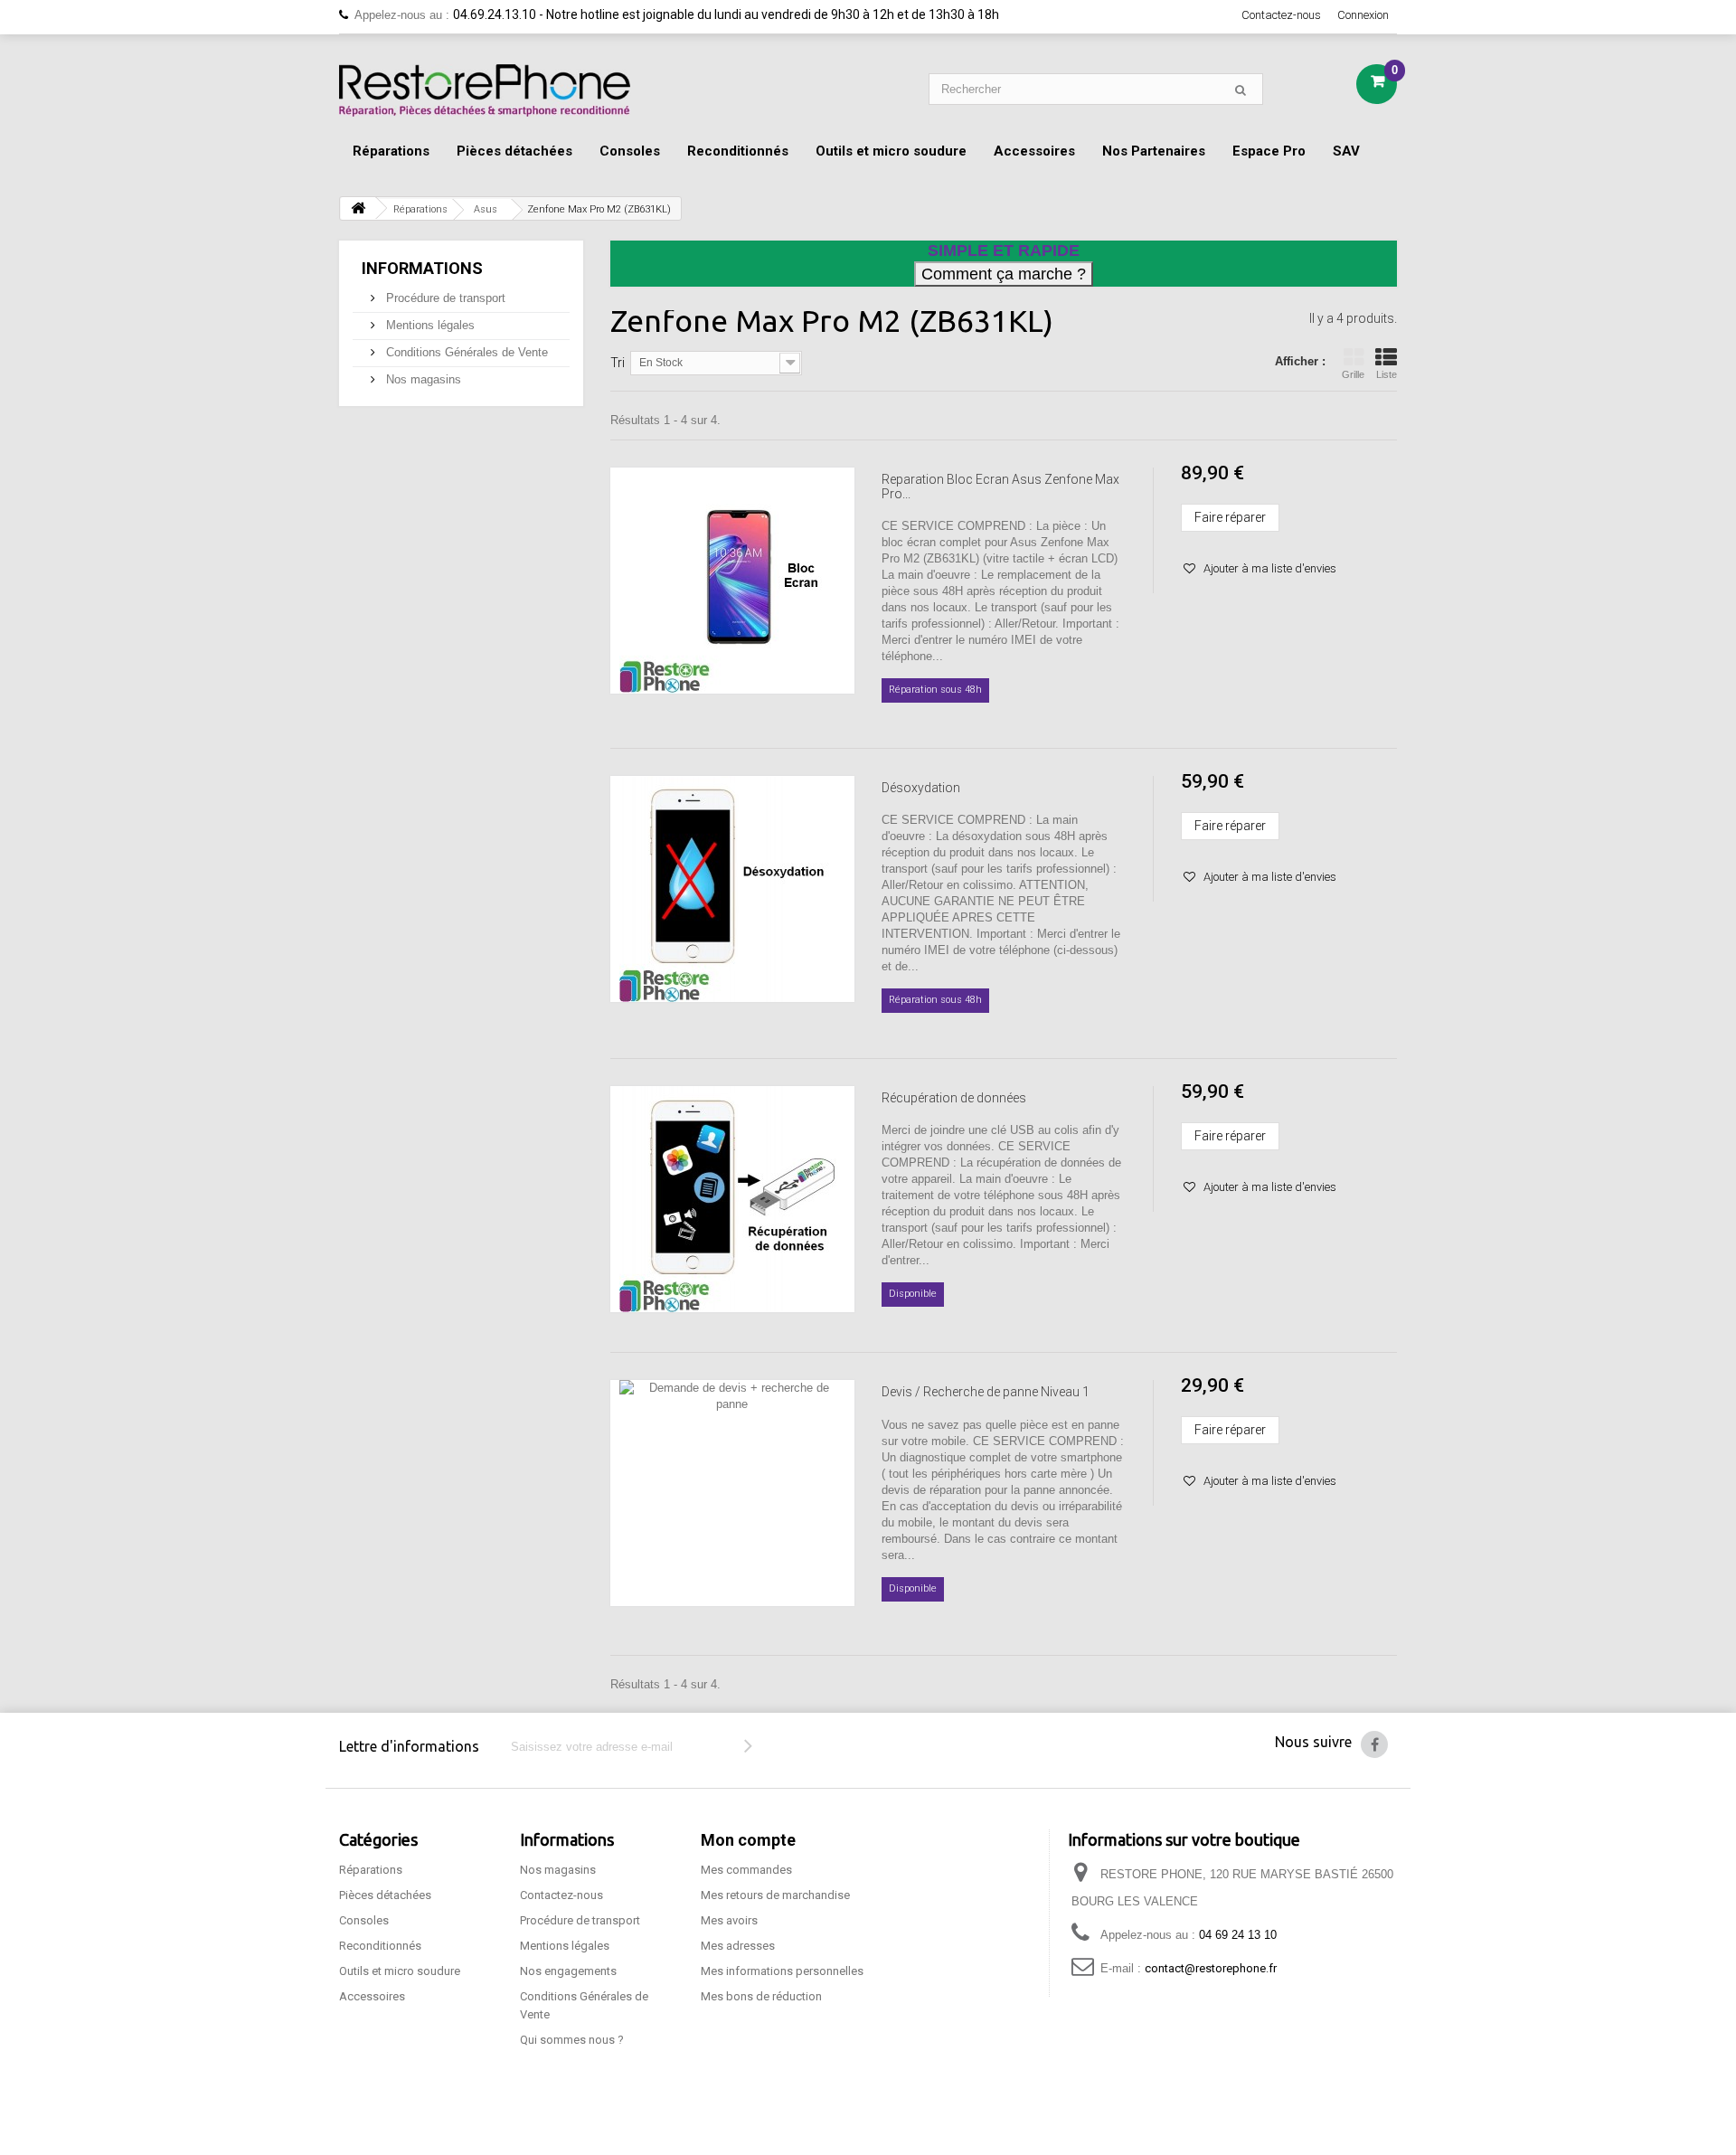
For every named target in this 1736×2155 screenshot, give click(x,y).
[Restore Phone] (485, 90)
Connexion (1363, 15)
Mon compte (748, 1840)
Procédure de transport (444, 298)
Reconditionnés (738, 151)
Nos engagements (568, 1971)
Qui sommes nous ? (572, 2040)
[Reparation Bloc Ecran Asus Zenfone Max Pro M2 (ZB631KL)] (732, 581)
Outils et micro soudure (891, 151)
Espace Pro (1269, 151)
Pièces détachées (514, 151)
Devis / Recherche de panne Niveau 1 (986, 1392)
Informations (422, 268)
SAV (1346, 151)
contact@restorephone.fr (1211, 1968)
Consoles (630, 151)
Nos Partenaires (1154, 151)
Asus (486, 209)
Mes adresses (738, 1946)
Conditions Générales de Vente (465, 352)
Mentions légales (429, 325)
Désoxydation (921, 788)
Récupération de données (954, 1098)
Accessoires (1034, 151)
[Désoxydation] (732, 889)
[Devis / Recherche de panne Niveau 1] (732, 1493)
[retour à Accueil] (358, 208)
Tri (618, 363)
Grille (1353, 374)
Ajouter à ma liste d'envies (1269, 568)
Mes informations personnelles (782, 1971)
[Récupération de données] (732, 1199)
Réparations (391, 151)
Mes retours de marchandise (775, 1895)
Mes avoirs (729, 1920)
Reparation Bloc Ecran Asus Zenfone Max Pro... (1000, 487)
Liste (1387, 374)
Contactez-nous (1281, 15)
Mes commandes (746, 1870)
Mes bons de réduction (761, 1996)
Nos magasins (422, 379)
